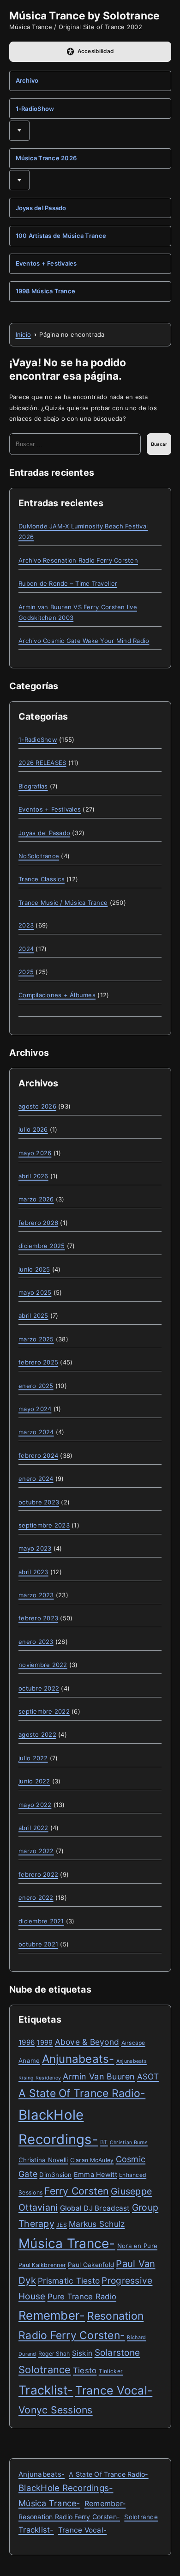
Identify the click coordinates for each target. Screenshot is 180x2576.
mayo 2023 (35, 1548)
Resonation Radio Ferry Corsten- (69, 2517)
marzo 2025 (36, 1339)
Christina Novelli (43, 2160)
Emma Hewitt (96, 2174)
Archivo (27, 80)
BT (104, 2142)
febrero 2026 (38, 1223)
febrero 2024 (38, 1455)
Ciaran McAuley (92, 2160)
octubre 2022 (39, 1688)
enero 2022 (36, 1897)
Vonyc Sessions (56, 2410)
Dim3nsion (55, 2175)
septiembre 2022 (44, 1711)
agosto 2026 (37, 1106)
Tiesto (85, 2370)
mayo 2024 (35, 1409)
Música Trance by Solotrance (85, 15)
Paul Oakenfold (91, 2265)
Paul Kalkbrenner (42, 2265)
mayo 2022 (35, 1805)
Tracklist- (46, 2390)
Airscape (133, 2043)
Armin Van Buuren (99, 2076)
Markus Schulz (97, 2224)
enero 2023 (36, 1642)
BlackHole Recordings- (66, 2488)
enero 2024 (36, 1479)
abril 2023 (33, 1572)
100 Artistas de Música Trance (61, 236)
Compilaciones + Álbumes (57, 995)
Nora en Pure (137, 2246)
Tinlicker (111, 2371)
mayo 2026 (35, 1153)
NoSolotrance (39, 856)
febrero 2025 (38, 1362)
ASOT (148, 2076)
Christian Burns (129, 2143)
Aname (29, 2061)
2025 (26, 972)
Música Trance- (67, 2243)
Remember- (52, 2315)
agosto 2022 (37, 1734)
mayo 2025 (35, 1292)
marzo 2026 (36, 1199)
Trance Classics (42, 879)
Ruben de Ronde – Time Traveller (68, 583)
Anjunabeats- (78, 2059)
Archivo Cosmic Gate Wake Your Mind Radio (84, 641)
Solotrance (45, 2370)
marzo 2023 (36, 1595)
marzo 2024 (36, 1432)
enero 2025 (36, 1386)
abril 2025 (33, 1315)
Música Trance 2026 (46, 158)
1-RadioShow (35, 109)
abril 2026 (33, 1176)
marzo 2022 (36, 1851)
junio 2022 (34, 1781)
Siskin (82, 2353)
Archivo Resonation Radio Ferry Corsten (78, 560)
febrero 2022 (38, 1874)
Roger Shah (54, 2354)
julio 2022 (33, 1758)
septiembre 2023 (44, 1525)
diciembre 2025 (42, 1246)
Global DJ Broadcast (95, 2208)
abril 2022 (33, 1828)
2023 (26, 925)
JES (62, 2225)
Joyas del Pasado (41, 208)
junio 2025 (34, 1269)
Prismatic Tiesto (69, 2281)
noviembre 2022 (43, 1665)
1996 (27, 2042)
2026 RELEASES (42, 763)
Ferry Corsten (76, 2191)
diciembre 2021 (41, 1921)
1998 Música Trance (46, 291)
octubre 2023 (39, 1502)
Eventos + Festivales (46, 263)
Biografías (33, 786)
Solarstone (117, 2353)
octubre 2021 (38, 1944)
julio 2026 (33, 1129)
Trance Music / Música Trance (63, 903)
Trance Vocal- (114, 2390)
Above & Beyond (87, 2042)
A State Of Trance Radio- (82, 2093)
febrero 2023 (38, 1618)
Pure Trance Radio (82, 2297)
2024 (26, 949)
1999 (45, 2042)
